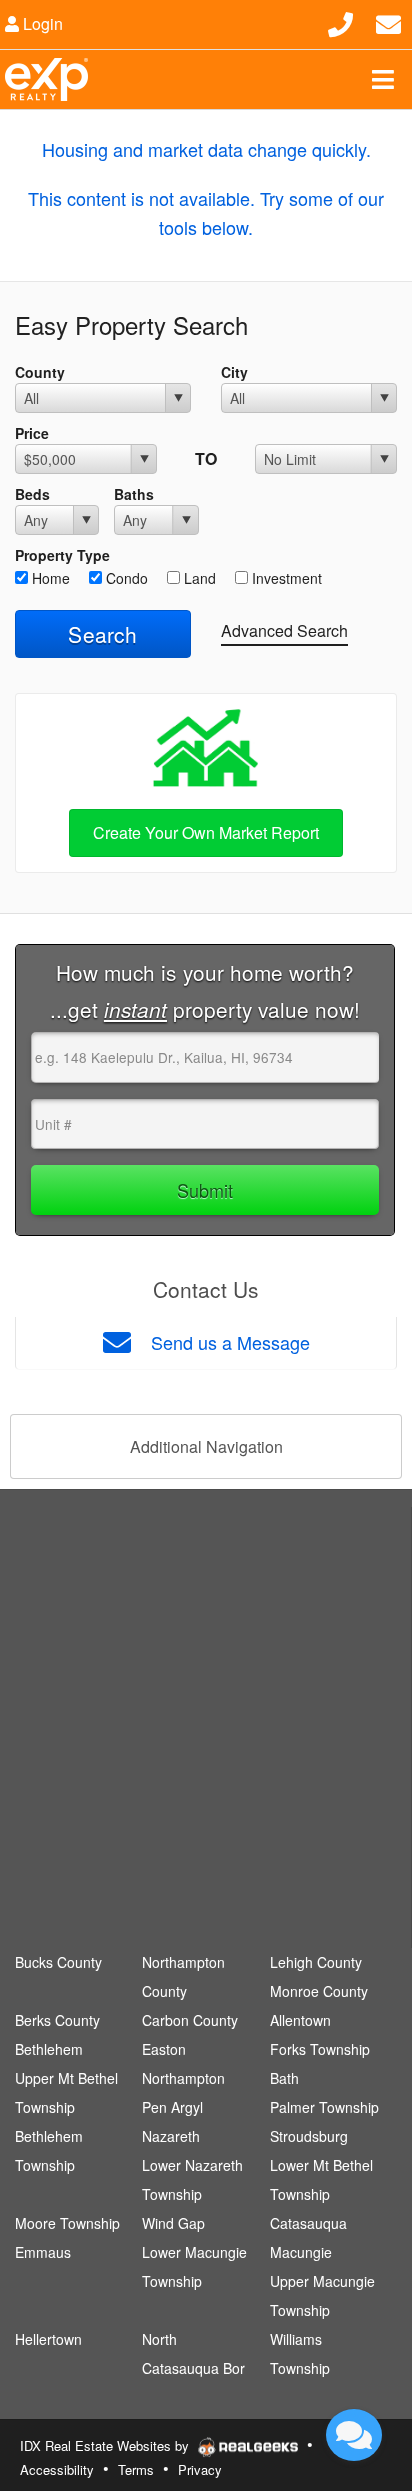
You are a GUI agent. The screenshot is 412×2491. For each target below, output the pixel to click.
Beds (32, 494)
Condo (125, 578)
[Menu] (383, 79)
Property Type (62, 555)
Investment (285, 578)
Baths (134, 494)
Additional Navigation (206, 1446)
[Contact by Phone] (340, 21)
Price (32, 433)
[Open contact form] (388, 21)
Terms (136, 2469)
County (40, 372)
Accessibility (57, 2469)
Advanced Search (284, 630)
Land (198, 578)
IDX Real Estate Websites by (106, 2445)
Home (49, 578)
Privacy (200, 2469)
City (234, 372)
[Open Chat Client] (354, 2435)
